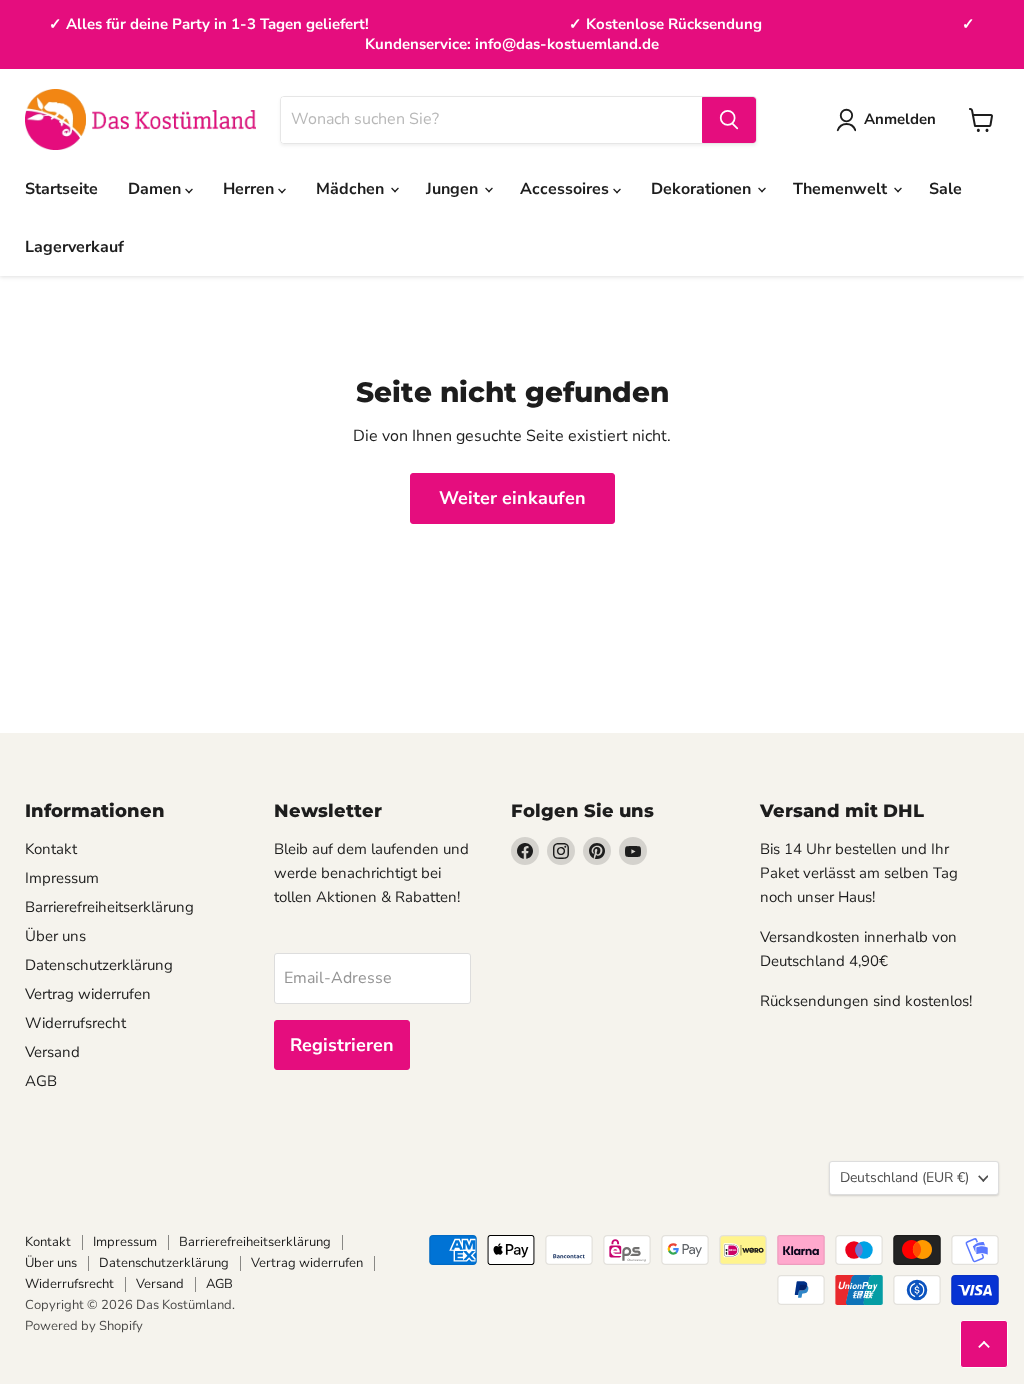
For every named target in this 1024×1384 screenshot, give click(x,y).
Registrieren (342, 1045)
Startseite (61, 189)
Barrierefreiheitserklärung (109, 907)
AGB (41, 1081)
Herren (250, 189)
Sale (945, 189)
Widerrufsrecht (75, 1023)
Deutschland (904, 1177)
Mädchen (352, 189)
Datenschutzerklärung (99, 965)
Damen (156, 189)
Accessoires (566, 189)
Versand (52, 1052)
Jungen (454, 189)
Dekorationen (703, 189)
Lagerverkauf (74, 247)
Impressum (62, 878)
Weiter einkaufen (512, 498)
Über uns (55, 936)
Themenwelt (842, 189)
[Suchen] (729, 120)
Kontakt (51, 849)
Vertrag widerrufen (88, 994)
